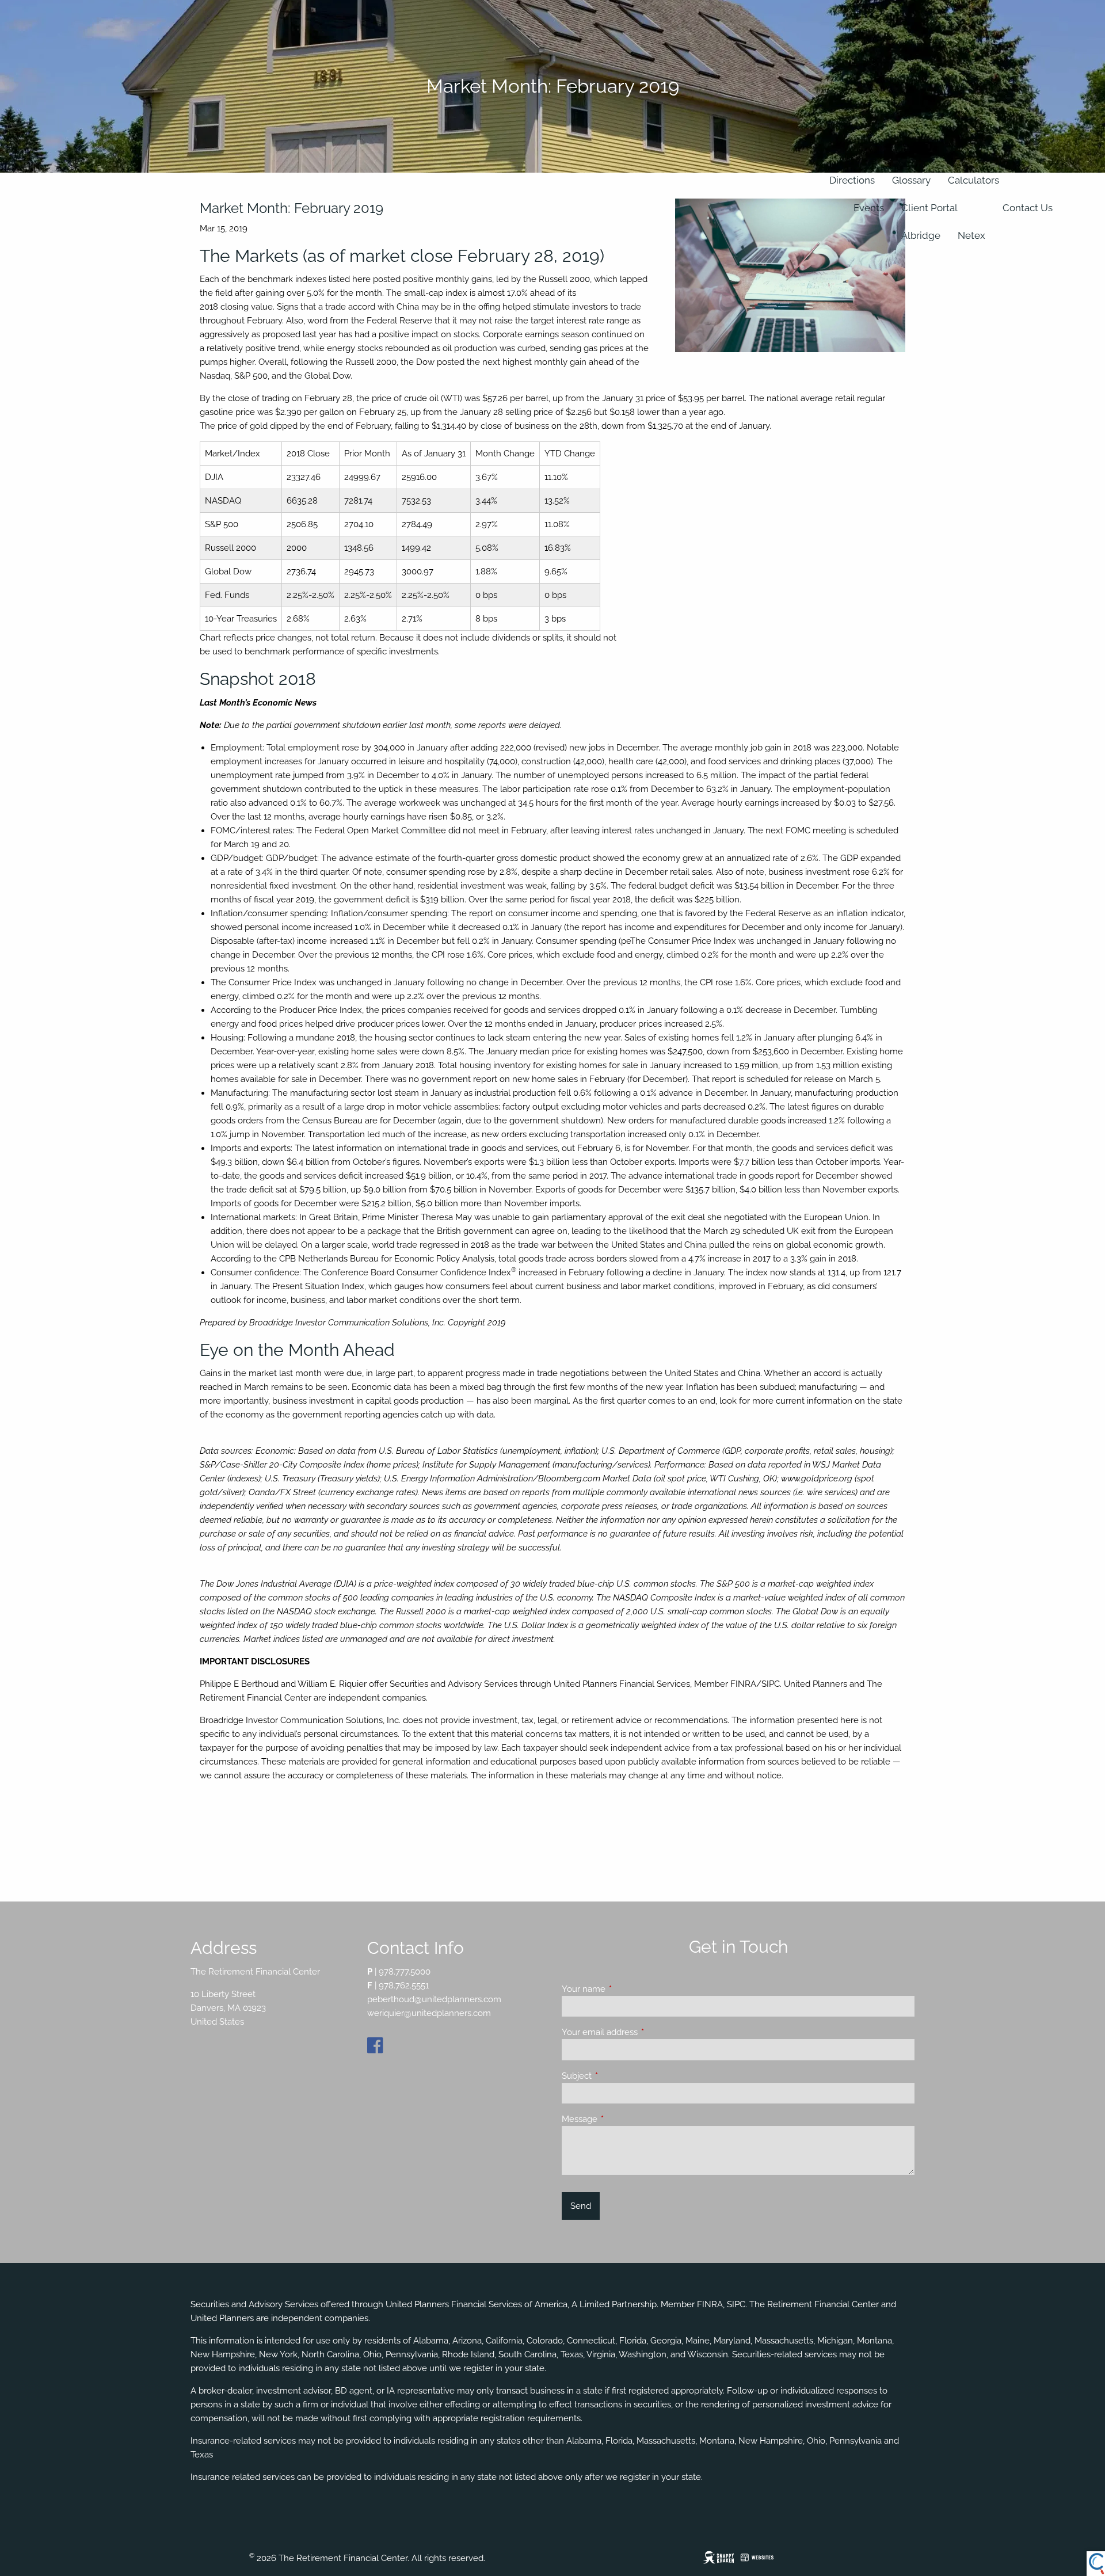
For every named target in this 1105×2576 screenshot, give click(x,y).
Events (869, 208)
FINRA (710, 2304)
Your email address (641, 2032)
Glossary (911, 180)
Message (621, 2119)
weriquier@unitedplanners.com (429, 2013)
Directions (852, 180)
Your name (625, 1989)
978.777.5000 (405, 1972)
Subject (618, 2076)
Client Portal (929, 208)
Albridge (921, 235)
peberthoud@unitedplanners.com (434, 1999)
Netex (971, 235)
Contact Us (1028, 208)
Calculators (973, 180)
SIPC (736, 2304)
